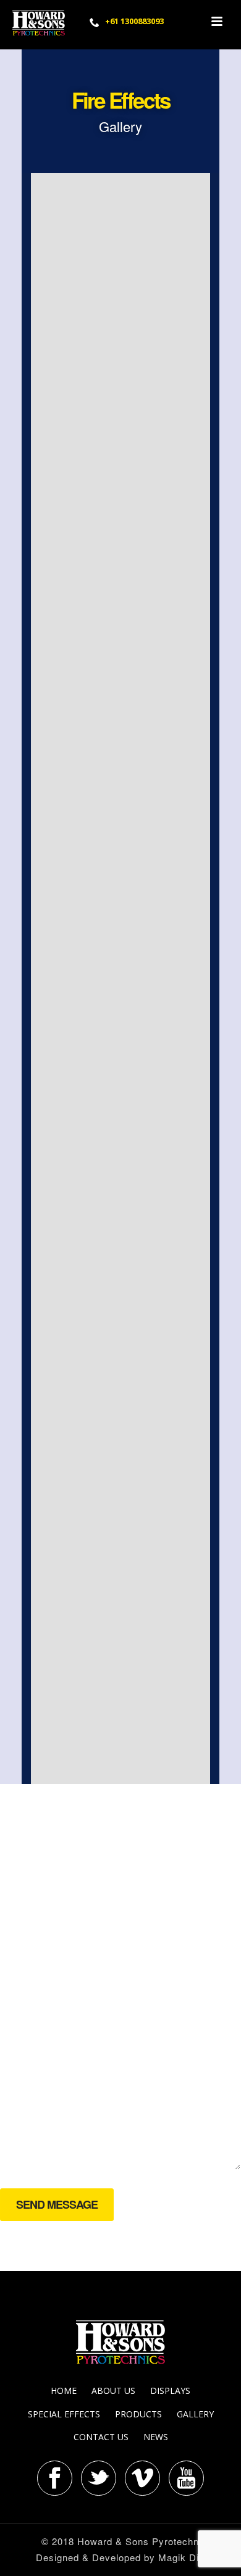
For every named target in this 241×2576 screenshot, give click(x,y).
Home (64, 2391)
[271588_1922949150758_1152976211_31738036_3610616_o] (120, 1515)
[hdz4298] (120, 978)
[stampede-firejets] (120, 1336)
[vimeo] (142, 2478)
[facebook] (55, 2478)
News (156, 2437)
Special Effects (64, 2414)
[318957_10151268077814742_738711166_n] (120, 262)
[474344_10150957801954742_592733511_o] (120, 1157)
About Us (113, 2391)
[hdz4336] (120, 1694)
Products (138, 2414)
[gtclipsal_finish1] (120, 799)
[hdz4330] (120, 620)
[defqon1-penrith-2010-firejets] (120, 441)
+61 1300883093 (134, 21)
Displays (170, 2391)
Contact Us (101, 2437)
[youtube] (186, 2478)
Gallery (195, 2414)
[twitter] (99, 2478)
